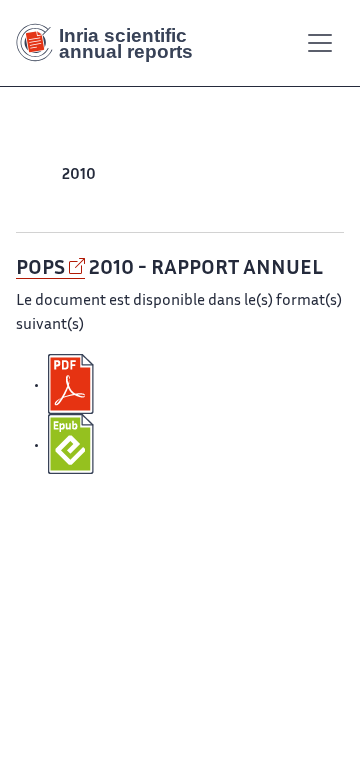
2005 (275, 175)
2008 (157, 175)
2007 (196, 175)
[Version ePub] (73, 445)
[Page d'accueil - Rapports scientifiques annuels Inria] (112, 43)
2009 (117, 175)
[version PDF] (73, 385)
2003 (180, 199)
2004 (314, 175)
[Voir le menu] (320, 43)
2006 (235, 175)
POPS (40, 269)
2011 (44, 175)
